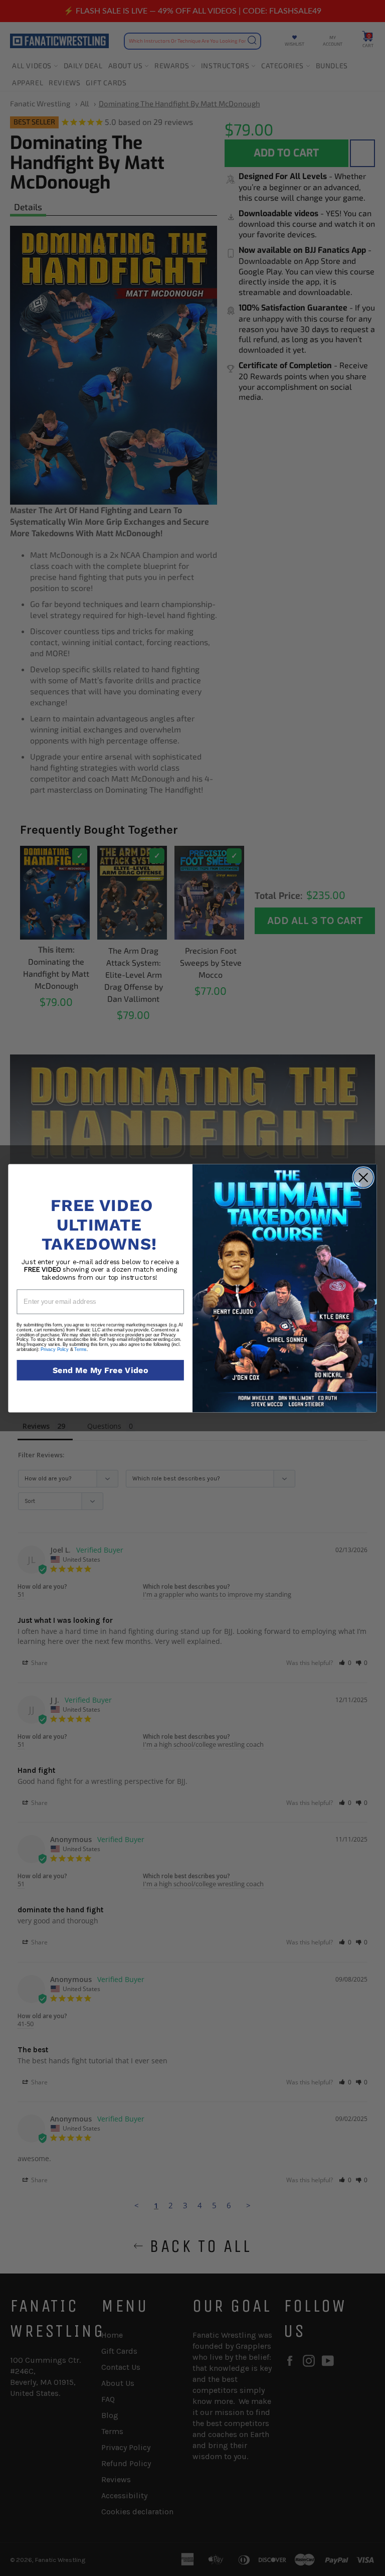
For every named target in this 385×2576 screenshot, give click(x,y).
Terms (80, 1349)
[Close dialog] (363, 1178)
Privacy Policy (55, 1349)
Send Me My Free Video (101, 1370)
